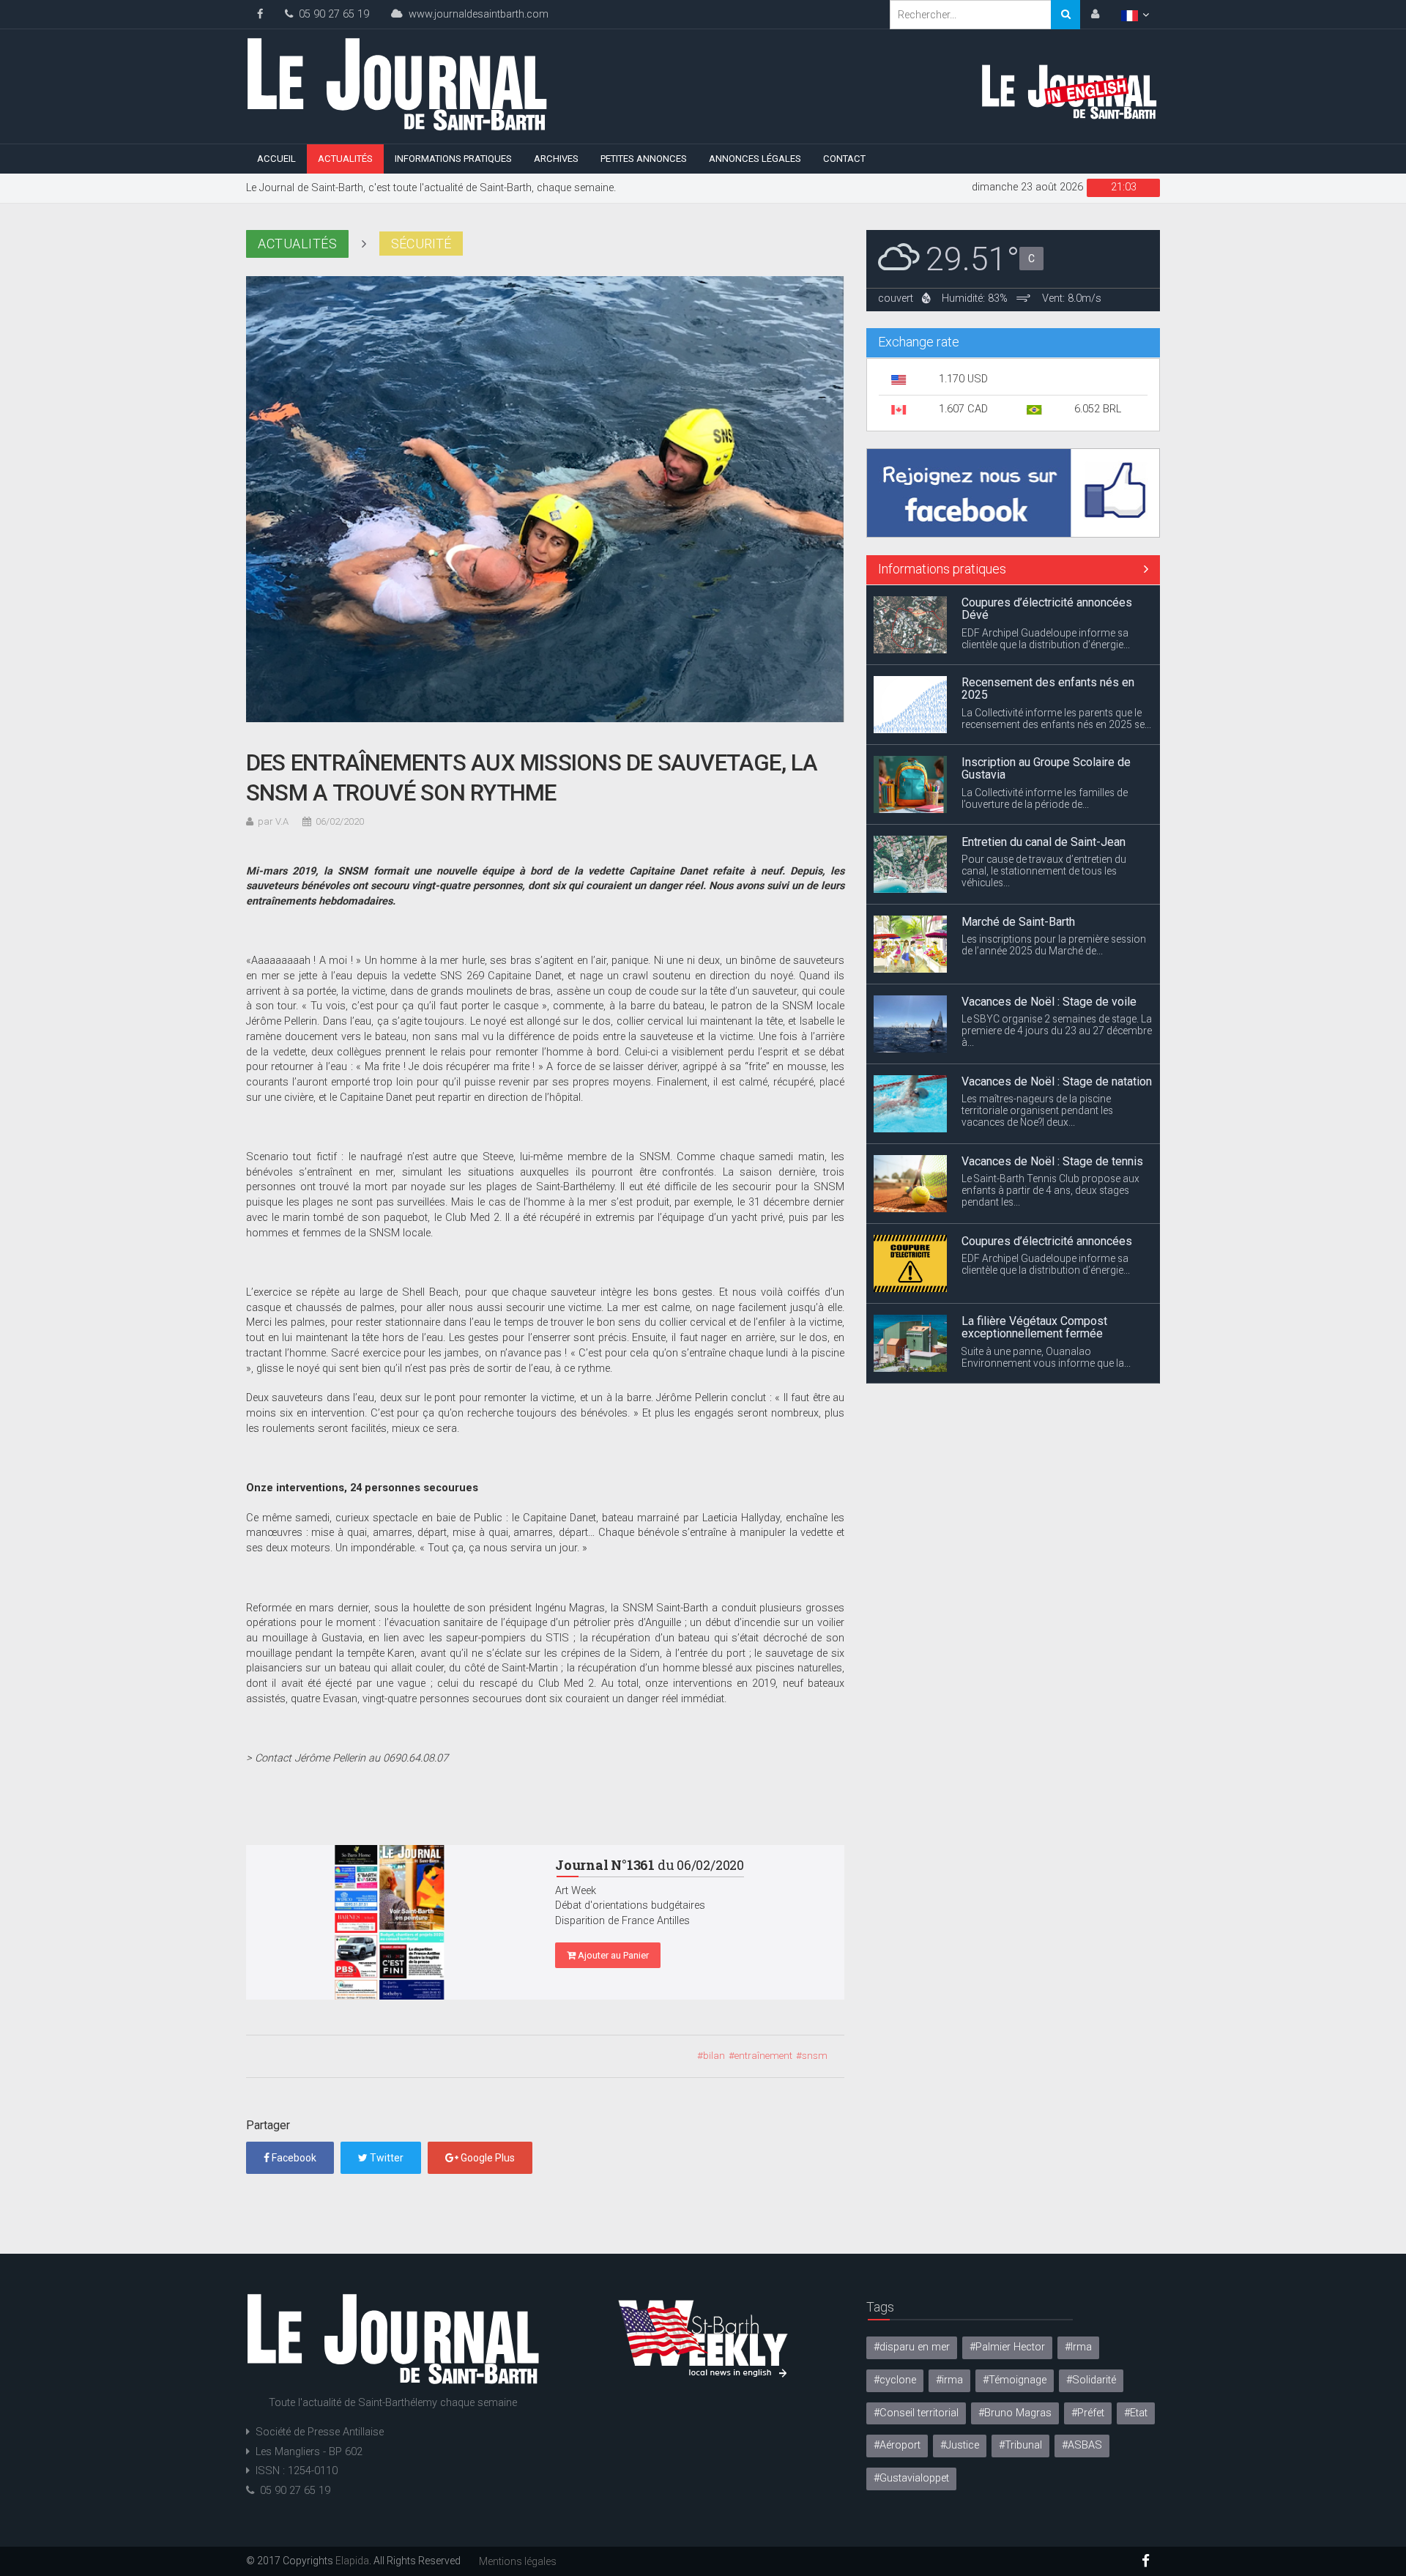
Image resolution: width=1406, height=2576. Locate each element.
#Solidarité (1091, 2380)
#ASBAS (1082, 2445)
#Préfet (1088, 2413)
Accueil (276, 159)
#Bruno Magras (1015, 2413)
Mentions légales (518, 2561)
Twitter (386, 2158)
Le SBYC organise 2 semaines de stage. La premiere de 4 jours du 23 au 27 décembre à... (1057, 1031)
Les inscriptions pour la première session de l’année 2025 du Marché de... (1054, 945)
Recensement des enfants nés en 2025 (1048, 689)
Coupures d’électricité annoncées (1047, 1241)
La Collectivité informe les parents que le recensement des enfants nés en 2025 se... (1056, 719)
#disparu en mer (912, 2347)
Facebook (293, 2158)
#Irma (1078, 2347)
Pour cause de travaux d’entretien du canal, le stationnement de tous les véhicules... (1044, 871)
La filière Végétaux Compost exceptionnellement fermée (1034, 1328)
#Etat (1136, 2413)
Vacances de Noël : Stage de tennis (1052, 1161)
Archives (556, 159)
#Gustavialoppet (911, 2478)
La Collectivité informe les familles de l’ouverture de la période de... (1045, 798)
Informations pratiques (453, 159)
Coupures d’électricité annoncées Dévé (1047, 609)
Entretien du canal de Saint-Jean (1044, 842)
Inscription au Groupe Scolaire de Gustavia (1046, 769)
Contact (844, 159)
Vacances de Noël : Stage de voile (1049, 1002)
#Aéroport (897, 2445)
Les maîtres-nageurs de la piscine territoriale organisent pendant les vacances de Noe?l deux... (1037, 1110)
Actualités (345, 159)
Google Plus (487, 2158)
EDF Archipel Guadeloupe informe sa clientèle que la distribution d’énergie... (1046, 639)
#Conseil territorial (916, 2413)
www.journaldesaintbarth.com (476, 14)
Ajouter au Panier (612, 1955)
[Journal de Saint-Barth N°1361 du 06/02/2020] (390, 1923)
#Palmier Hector (1007, 2347)
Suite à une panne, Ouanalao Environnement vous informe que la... (1046, 1357)
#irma (949, 2380)
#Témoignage (1015, 2380)
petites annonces (644, 159)
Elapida (352, 2561)
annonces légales (755, 159)
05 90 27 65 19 (331, 14)
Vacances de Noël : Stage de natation (1057, 1081)
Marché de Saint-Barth (1018, 922)
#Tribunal (1020, 2445)
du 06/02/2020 (650, 1865)
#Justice (960, 2445)
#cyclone (895, 2380)
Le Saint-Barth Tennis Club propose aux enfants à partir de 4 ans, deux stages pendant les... (1050, 1190)
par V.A (273, 821)
